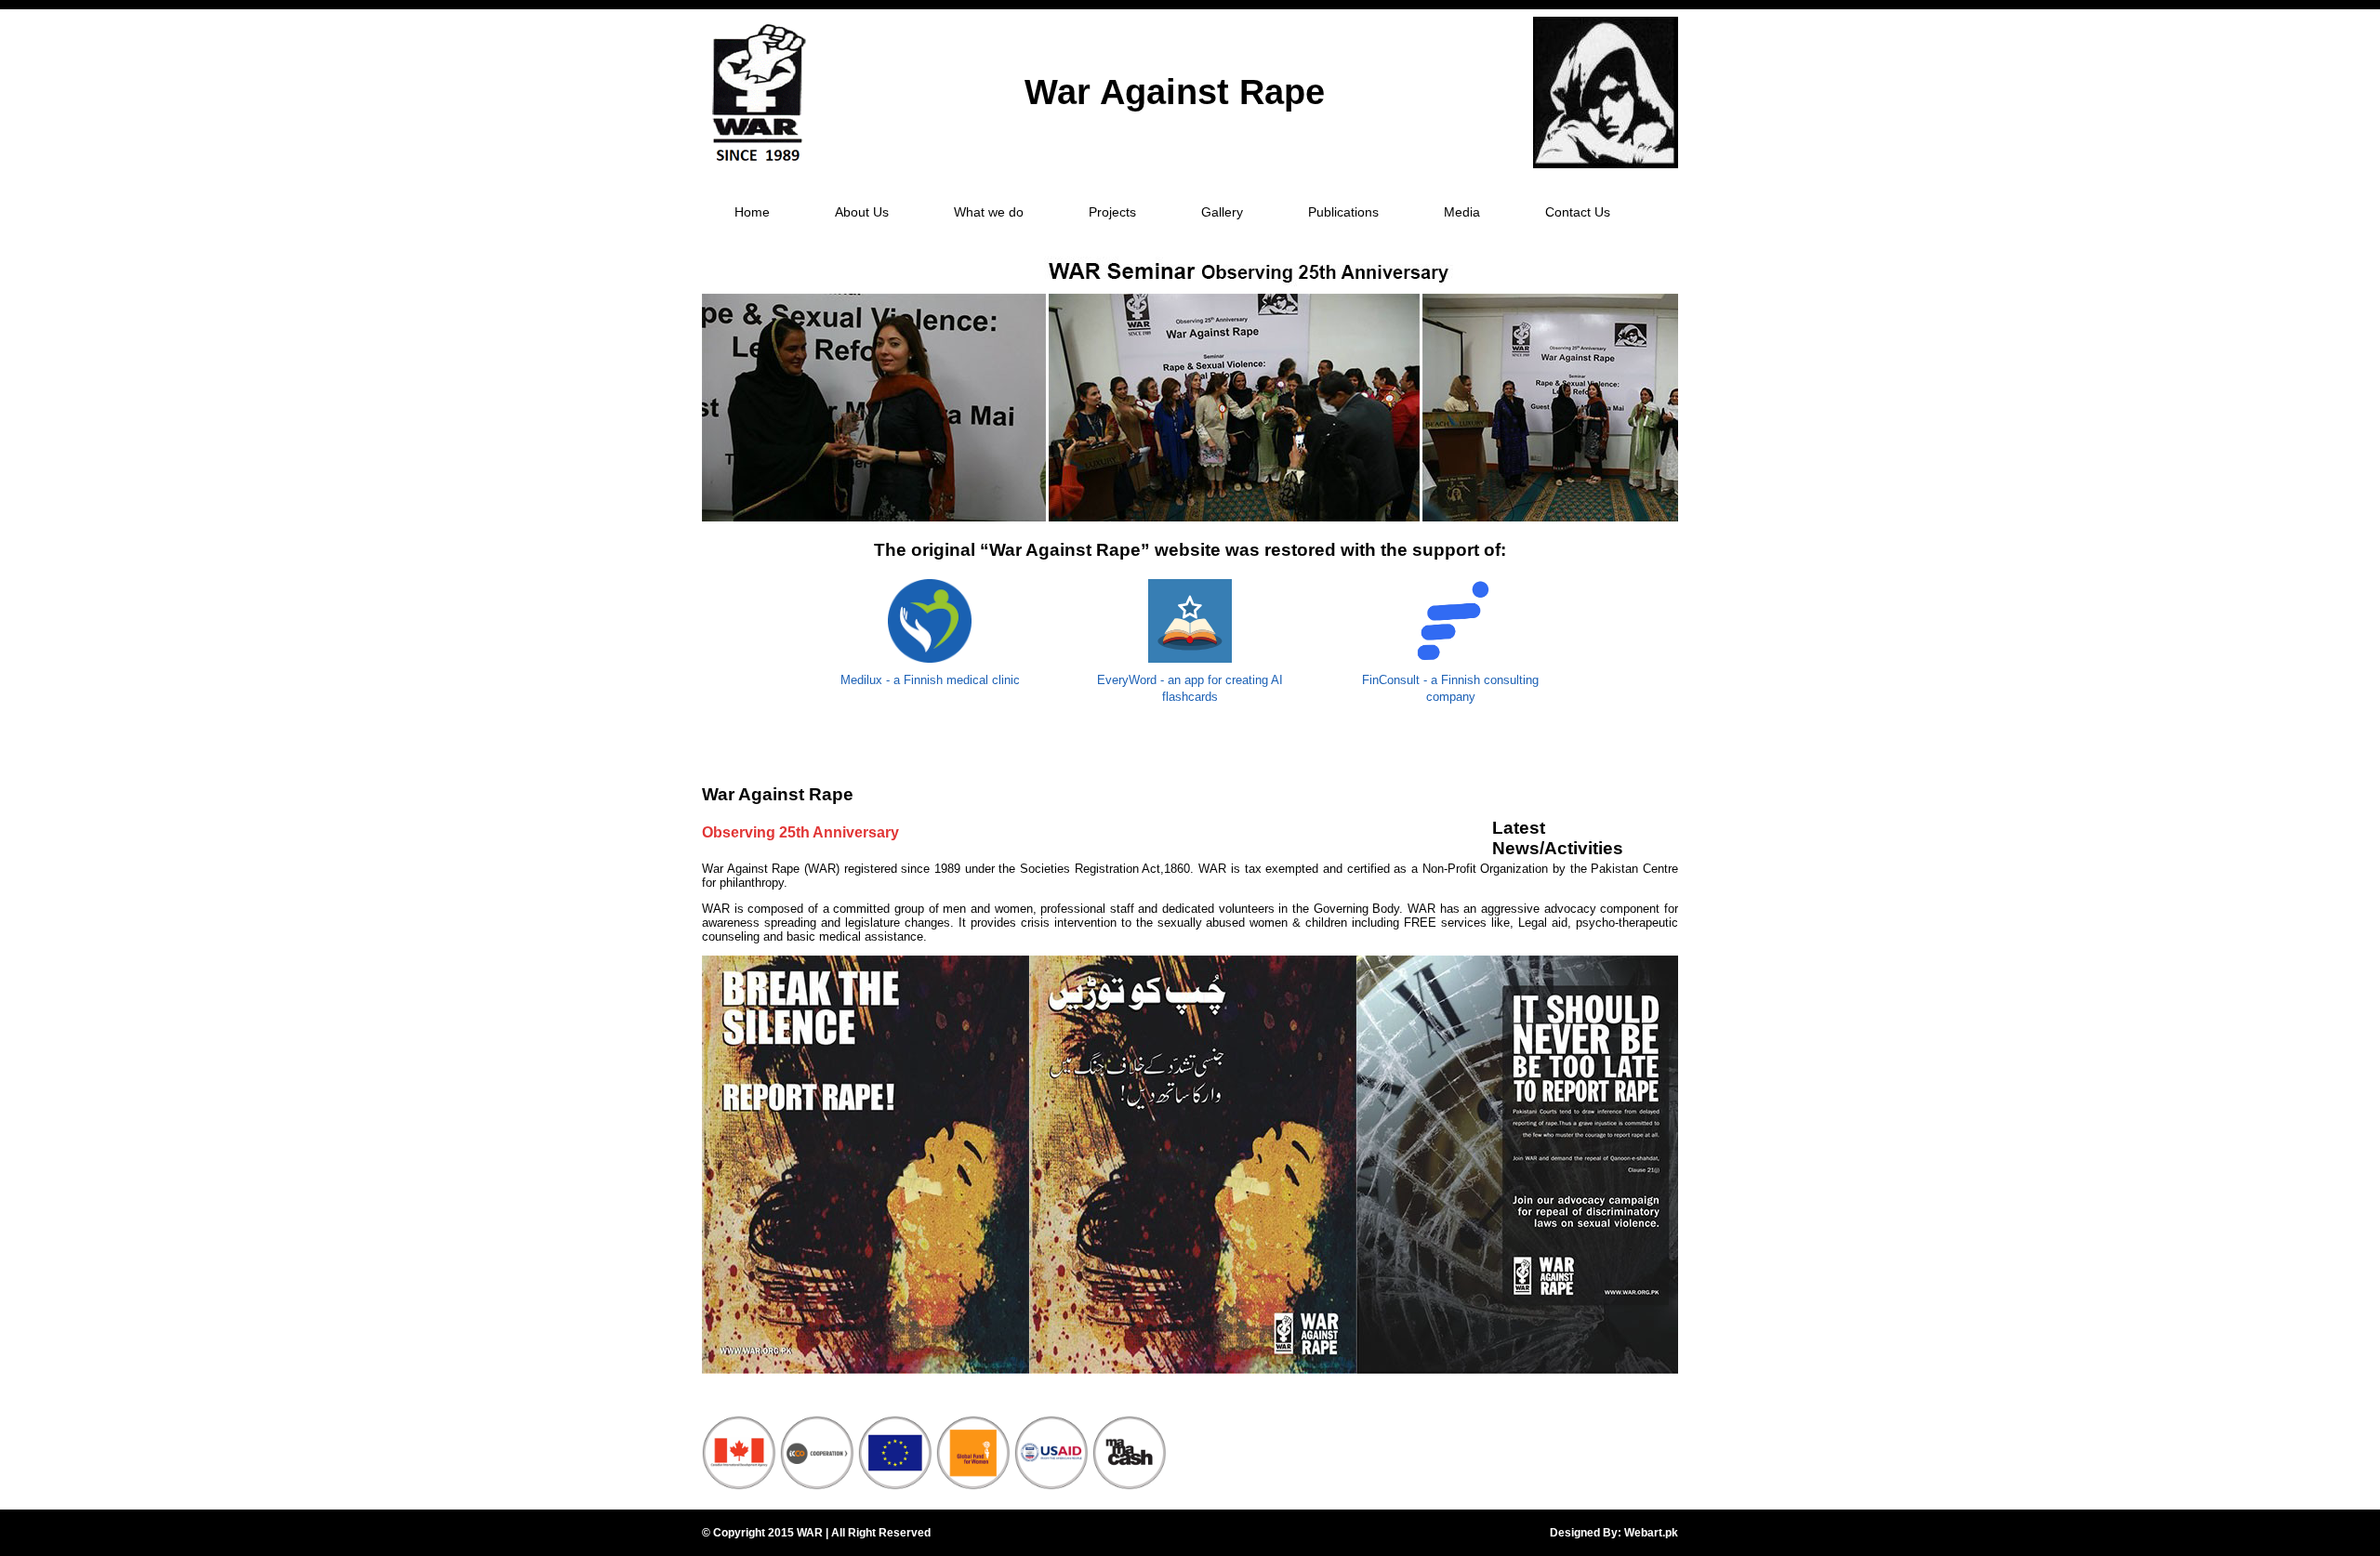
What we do (989, 212)
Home (752, 212)
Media (1462, 212)
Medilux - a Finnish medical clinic (930, 680)
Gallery (1222, 212)
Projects (1112, 212)
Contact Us (1578, 212)
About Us (862, 212)
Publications (1343, 212)
